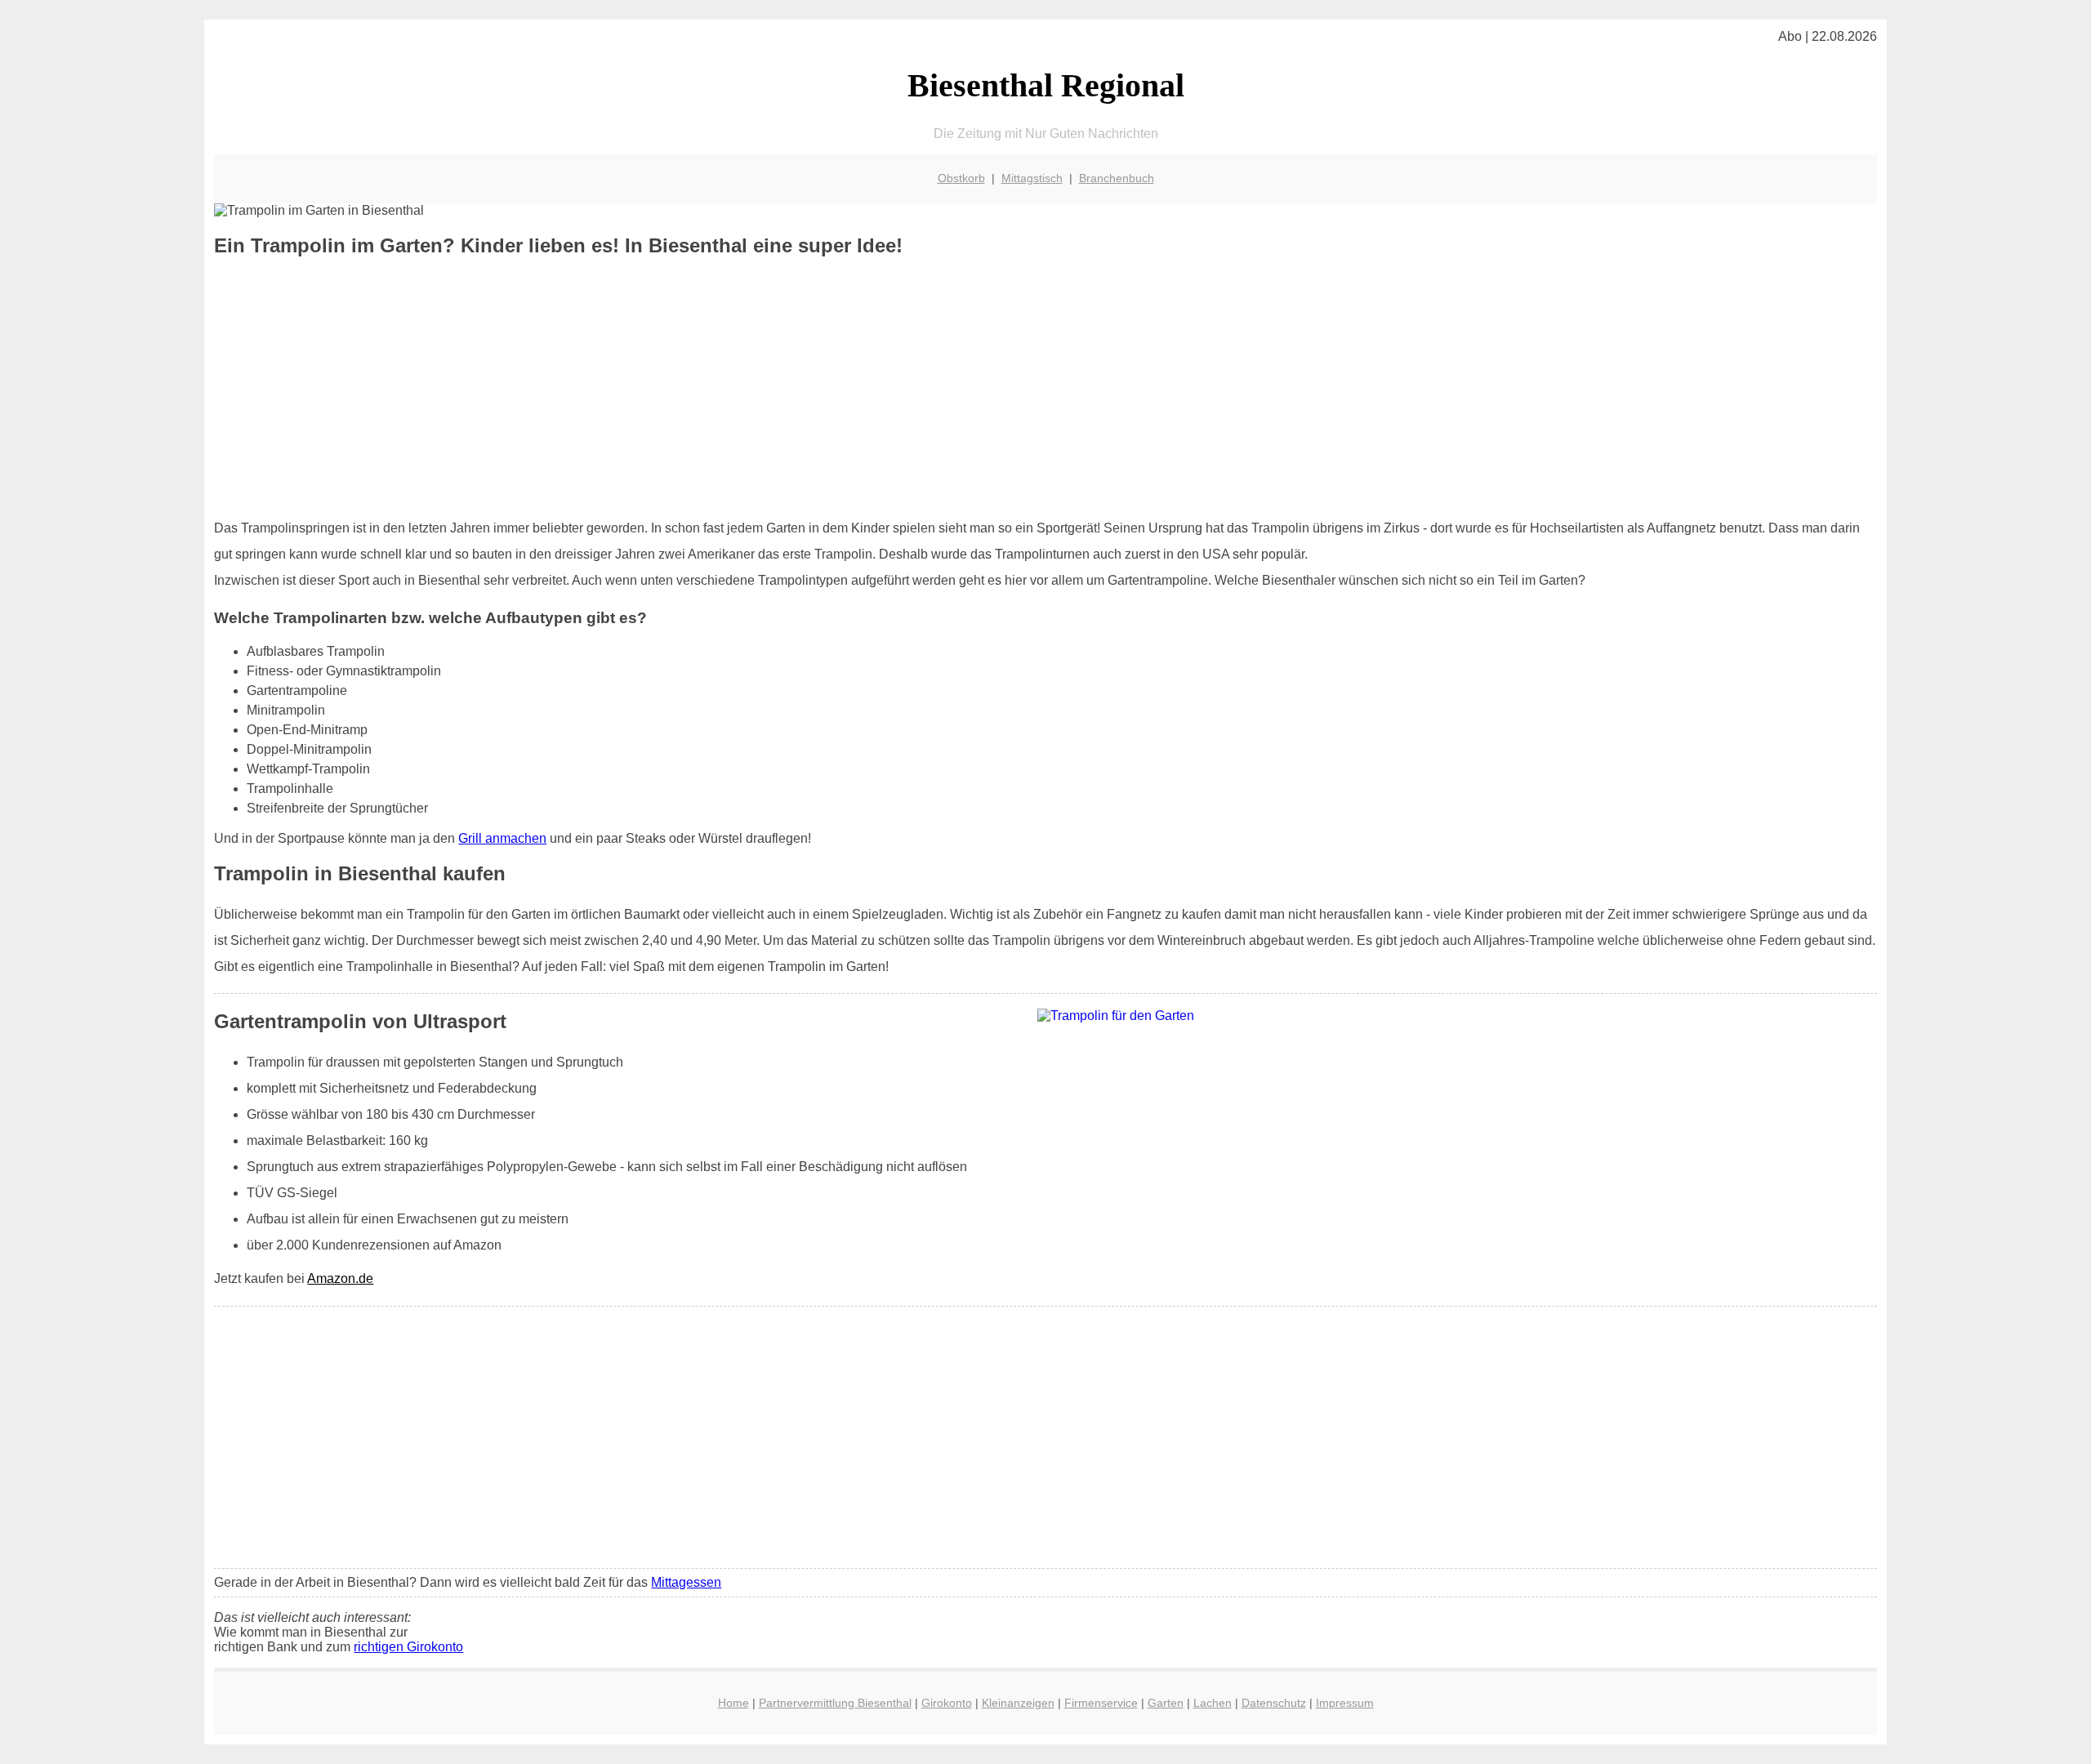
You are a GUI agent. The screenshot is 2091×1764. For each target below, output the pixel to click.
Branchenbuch (1117, 178)
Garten (1166, 1703)
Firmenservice (1101, 1703)
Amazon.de (340, 1278)
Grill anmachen (502, 838)
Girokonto (947, 1703)
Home (733, 1703)
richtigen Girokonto (408, 1647)
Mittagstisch (1032, 178)
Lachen (1213, 1703)
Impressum (1345, 1703)
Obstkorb (961, 178)
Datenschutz (1274, 1703)
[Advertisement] (1045, 388)
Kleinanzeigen (1018, 1703)
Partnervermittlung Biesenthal (835, 1703)
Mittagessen (686, 1582)
